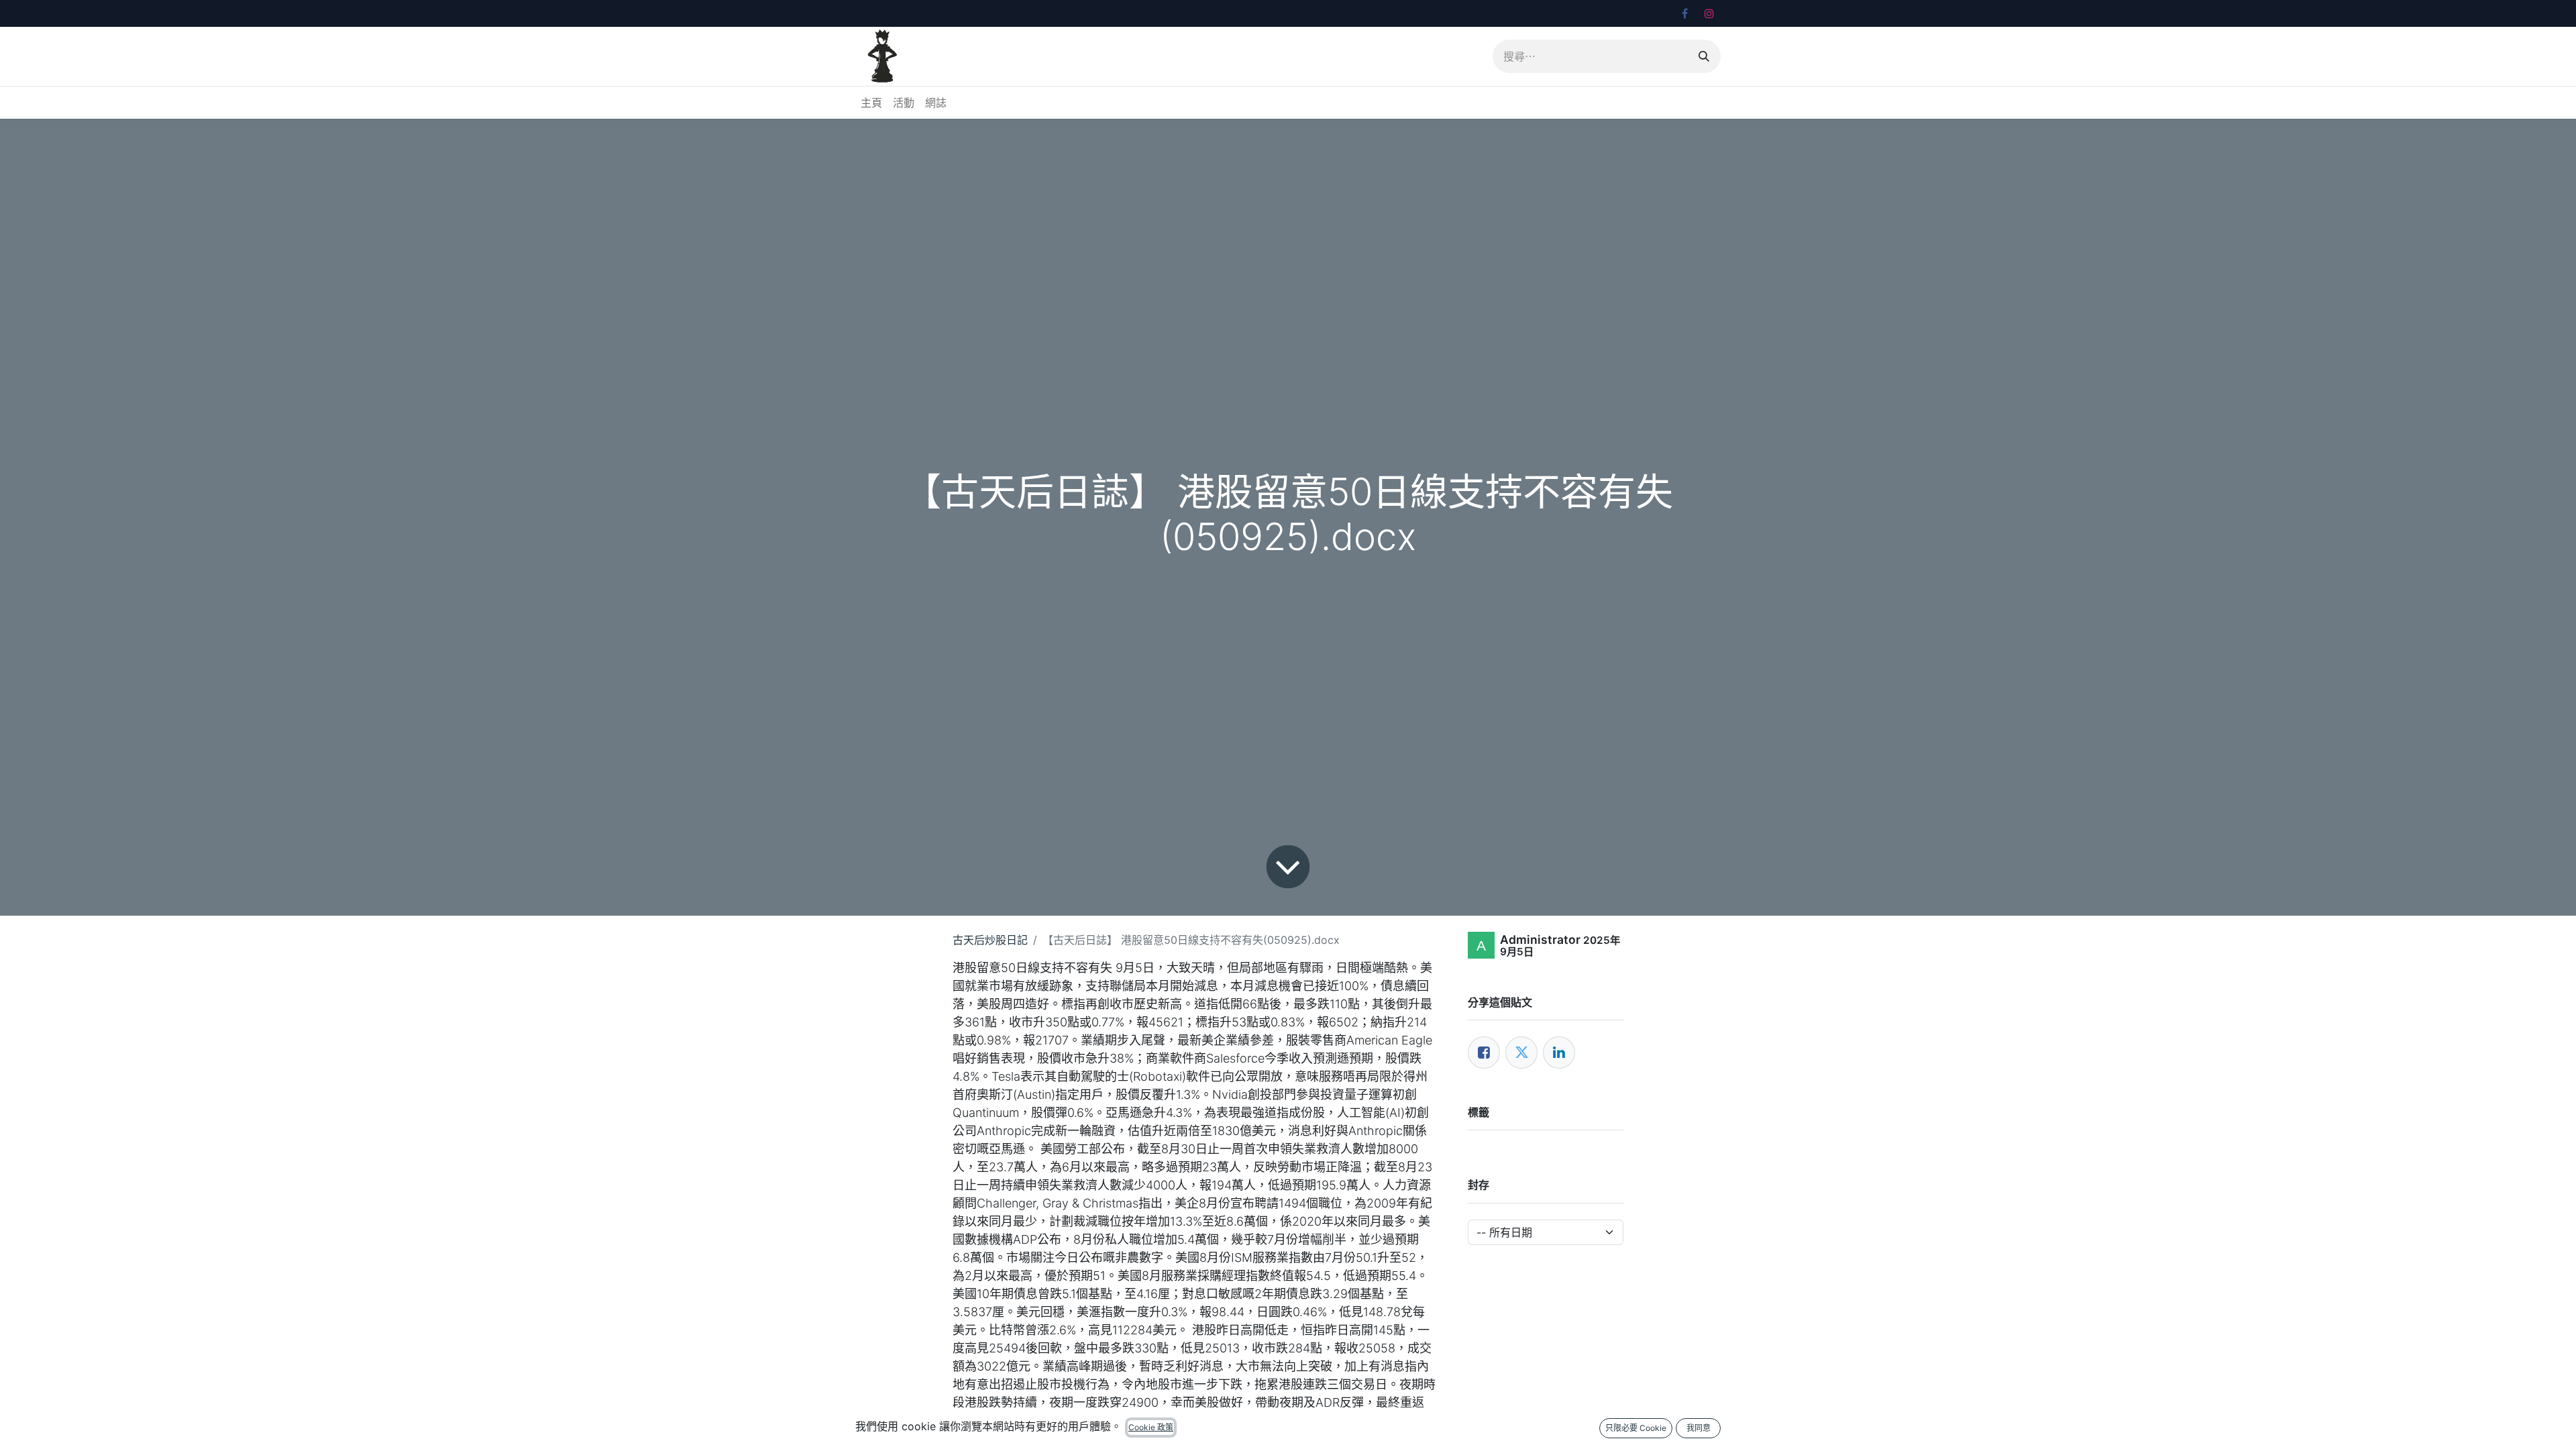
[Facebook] (1684, 13)
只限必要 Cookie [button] (1636, 1428)
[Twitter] (1521, 1053)
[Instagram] (1709, 13)
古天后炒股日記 (990, 940)
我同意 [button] (1699, 1428)
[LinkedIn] (1559, 1053)
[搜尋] (1704, 56)
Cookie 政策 (1151, 1427)
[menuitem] (871, 103)
